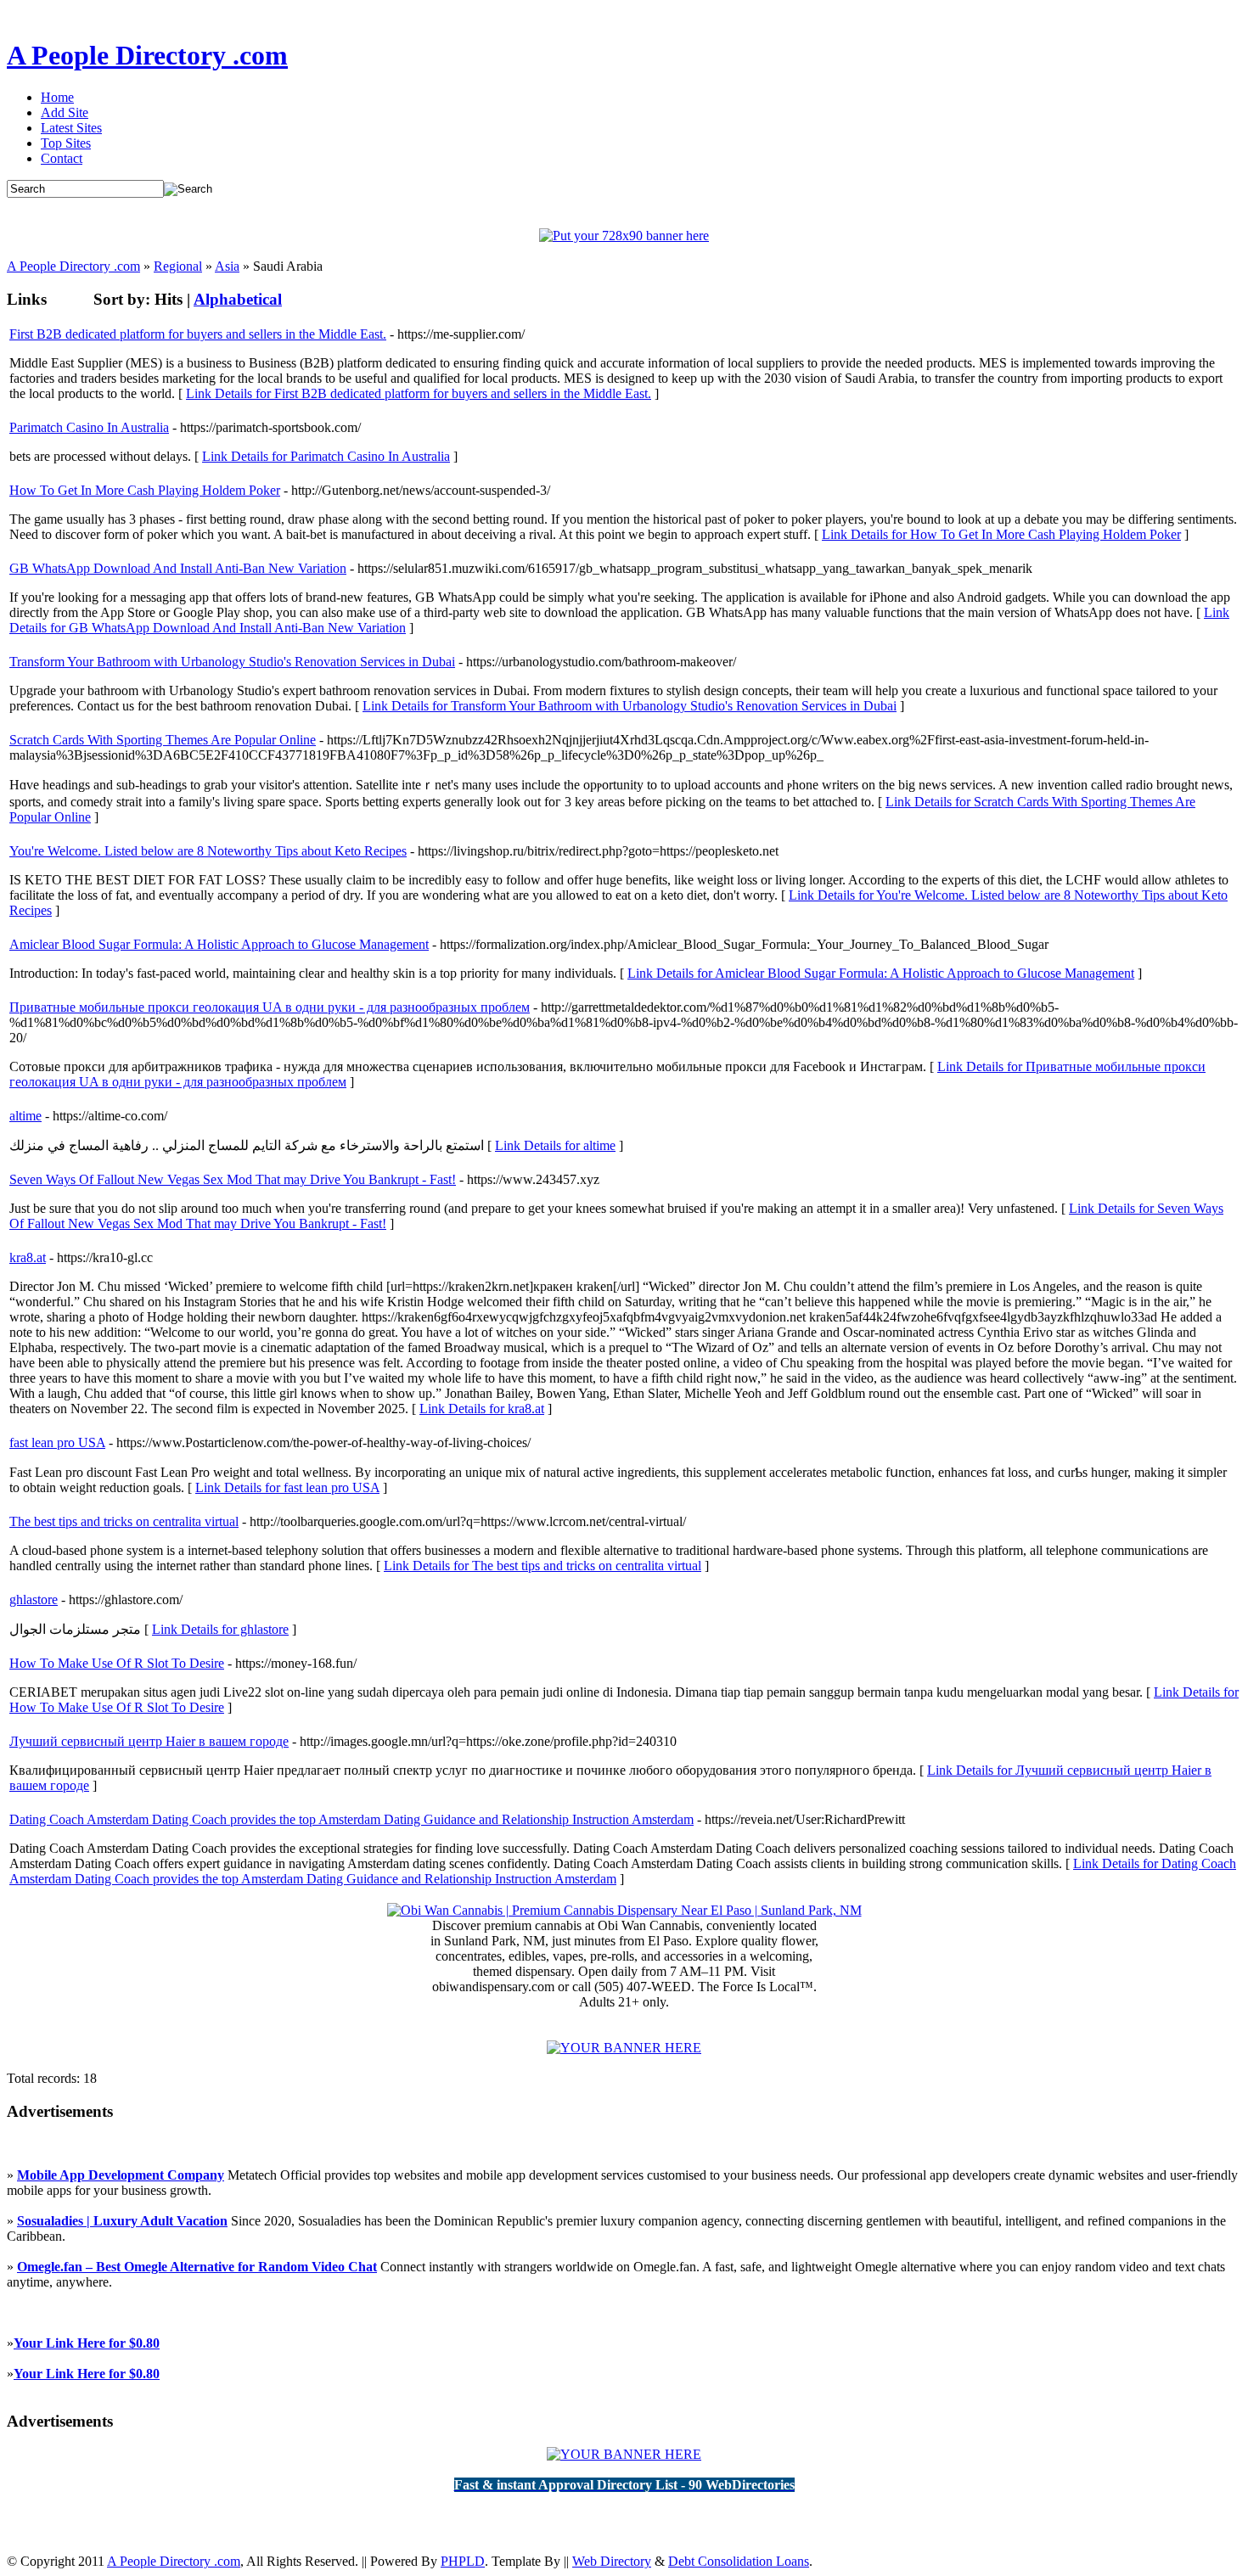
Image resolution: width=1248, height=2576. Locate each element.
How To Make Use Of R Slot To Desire (117, 1663)
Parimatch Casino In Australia (89, 427)
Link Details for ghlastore (220, 1629)
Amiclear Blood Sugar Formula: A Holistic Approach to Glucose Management (219, 944)
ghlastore (34, 1599)
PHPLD (463, 2561)
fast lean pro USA (57, 1442)
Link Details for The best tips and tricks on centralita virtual (542, 1566)
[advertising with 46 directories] (624, 2048)
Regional (178, 266)
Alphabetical (238, 299)
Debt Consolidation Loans (739, 2561)
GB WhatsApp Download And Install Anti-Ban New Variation (178, 568)
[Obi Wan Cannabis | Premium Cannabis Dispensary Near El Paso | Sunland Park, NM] (624, 1910)
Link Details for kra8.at (482, 1409)
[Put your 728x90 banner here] (624, 236)
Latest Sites (71, 128)
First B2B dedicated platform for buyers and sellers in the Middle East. (198, 334)
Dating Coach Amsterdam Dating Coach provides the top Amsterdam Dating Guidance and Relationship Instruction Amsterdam (351, 1819)
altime (25, 1116)
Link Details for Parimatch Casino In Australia (326, 456)
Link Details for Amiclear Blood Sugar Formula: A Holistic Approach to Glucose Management (881, 973)
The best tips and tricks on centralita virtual (124, 1521)
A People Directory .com (147, 55)
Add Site (65, 112)
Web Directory (612, 2561)
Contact (62, 158)
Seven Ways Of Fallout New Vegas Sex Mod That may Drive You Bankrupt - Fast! (233, 1179)
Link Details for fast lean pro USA (287, 1487)
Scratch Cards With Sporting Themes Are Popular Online (163, 740)
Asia (227, 266)
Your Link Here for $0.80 (87, 2343)
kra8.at (28, 1257)
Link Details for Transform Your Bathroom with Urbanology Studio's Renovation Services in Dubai (630, 706)
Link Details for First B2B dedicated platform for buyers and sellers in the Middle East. (419, 393)
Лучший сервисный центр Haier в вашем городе (149, 1741)
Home (57, 97)
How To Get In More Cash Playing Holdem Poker (145, 490)
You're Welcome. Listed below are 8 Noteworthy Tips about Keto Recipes (208, 851)
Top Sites (66, 143)
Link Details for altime (555, 1145)
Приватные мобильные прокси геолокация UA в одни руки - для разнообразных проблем (270, 1007)
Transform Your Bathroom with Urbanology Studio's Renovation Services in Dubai (232, 662)
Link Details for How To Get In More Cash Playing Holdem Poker (1001, 534)
